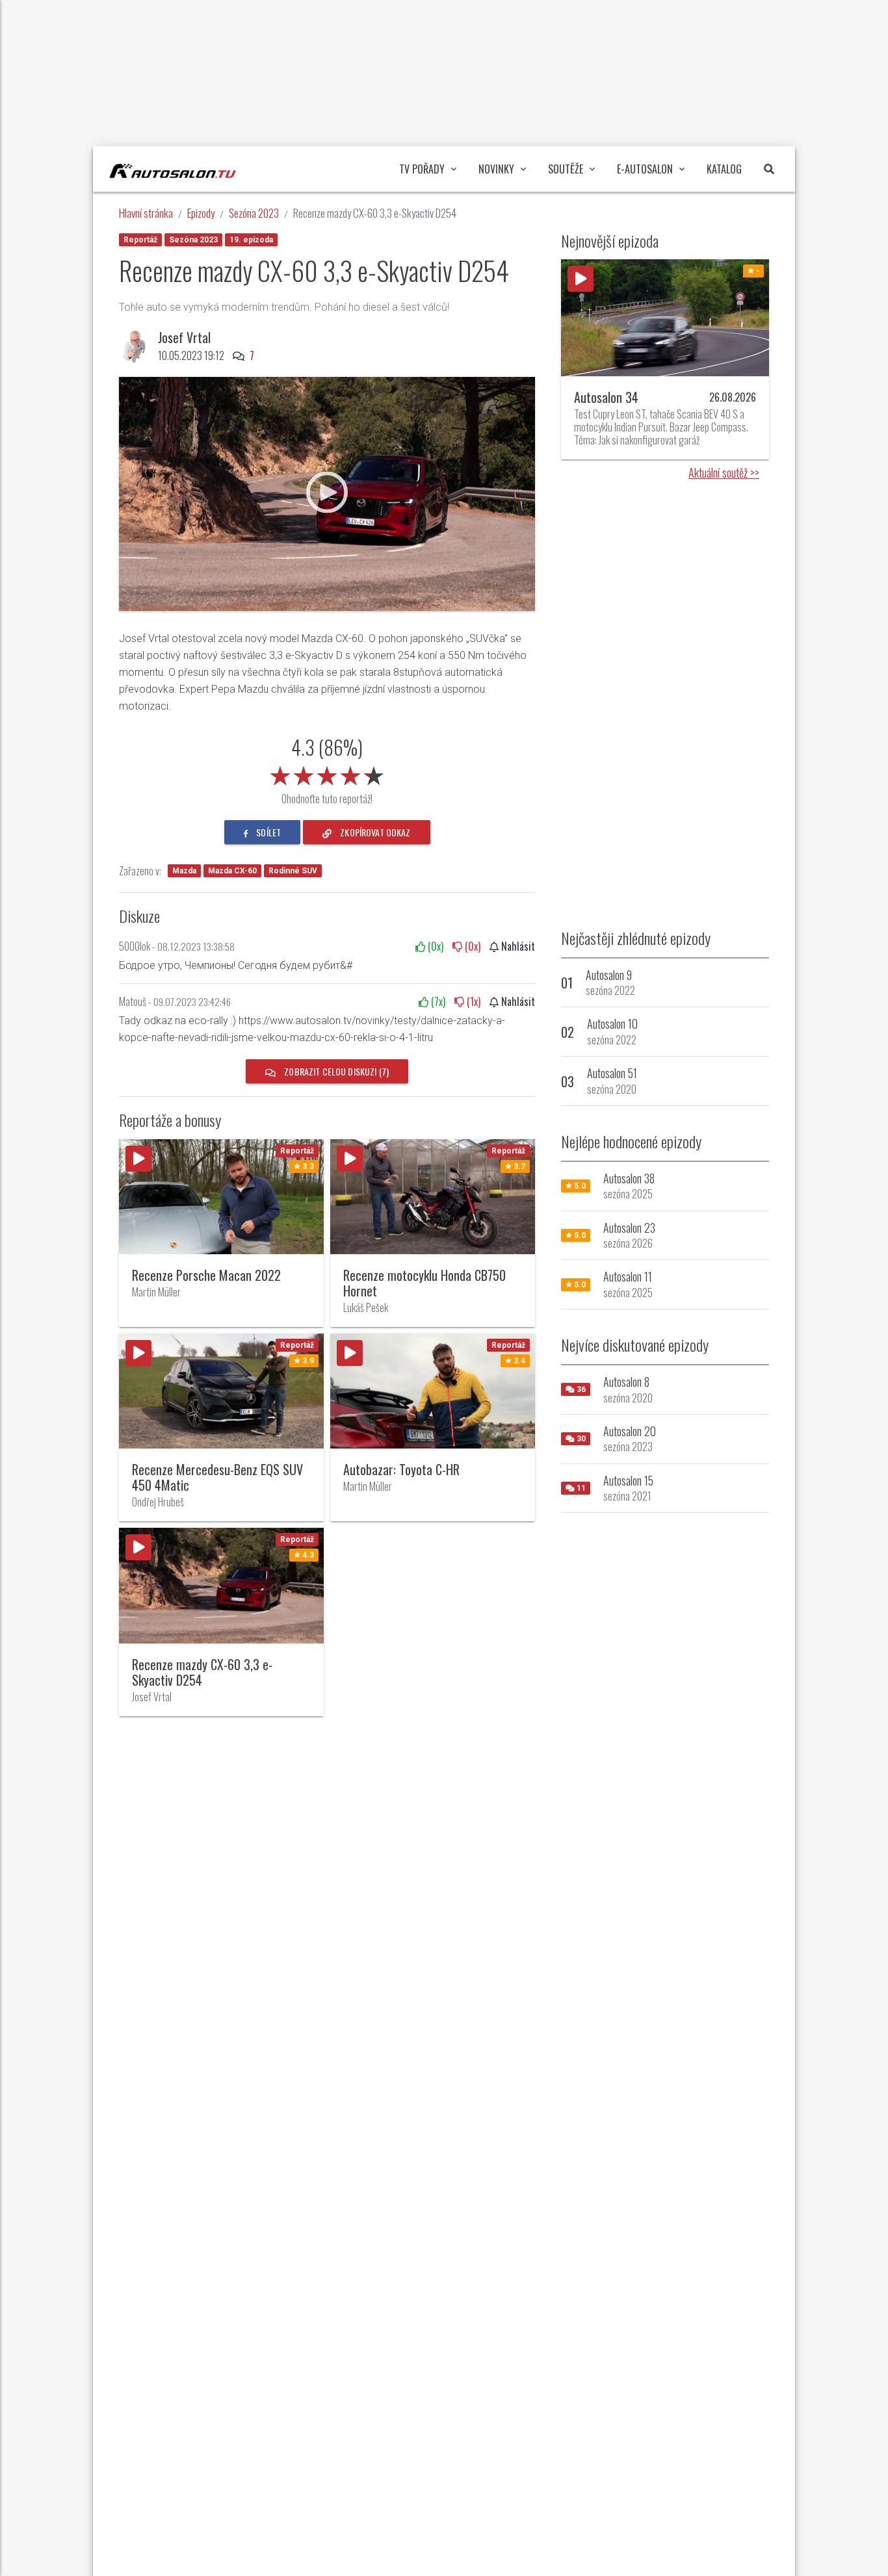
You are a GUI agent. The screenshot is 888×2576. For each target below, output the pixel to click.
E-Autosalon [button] (645, 169)
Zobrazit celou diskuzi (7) (335, 1071)
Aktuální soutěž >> (724, 472)
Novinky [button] (496, 169)
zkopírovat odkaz (374, 832)
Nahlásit (517, 946)
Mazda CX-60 (232, 871)
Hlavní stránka (146, 213)
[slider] (327, 773)
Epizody (201, 213)
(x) (434, 946)
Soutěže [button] (566, 169)
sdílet (268, 832)
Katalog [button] (724, 169)
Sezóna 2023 (254, 213)
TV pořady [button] (422, 169)
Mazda (184, 871)
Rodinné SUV (293, 871)
